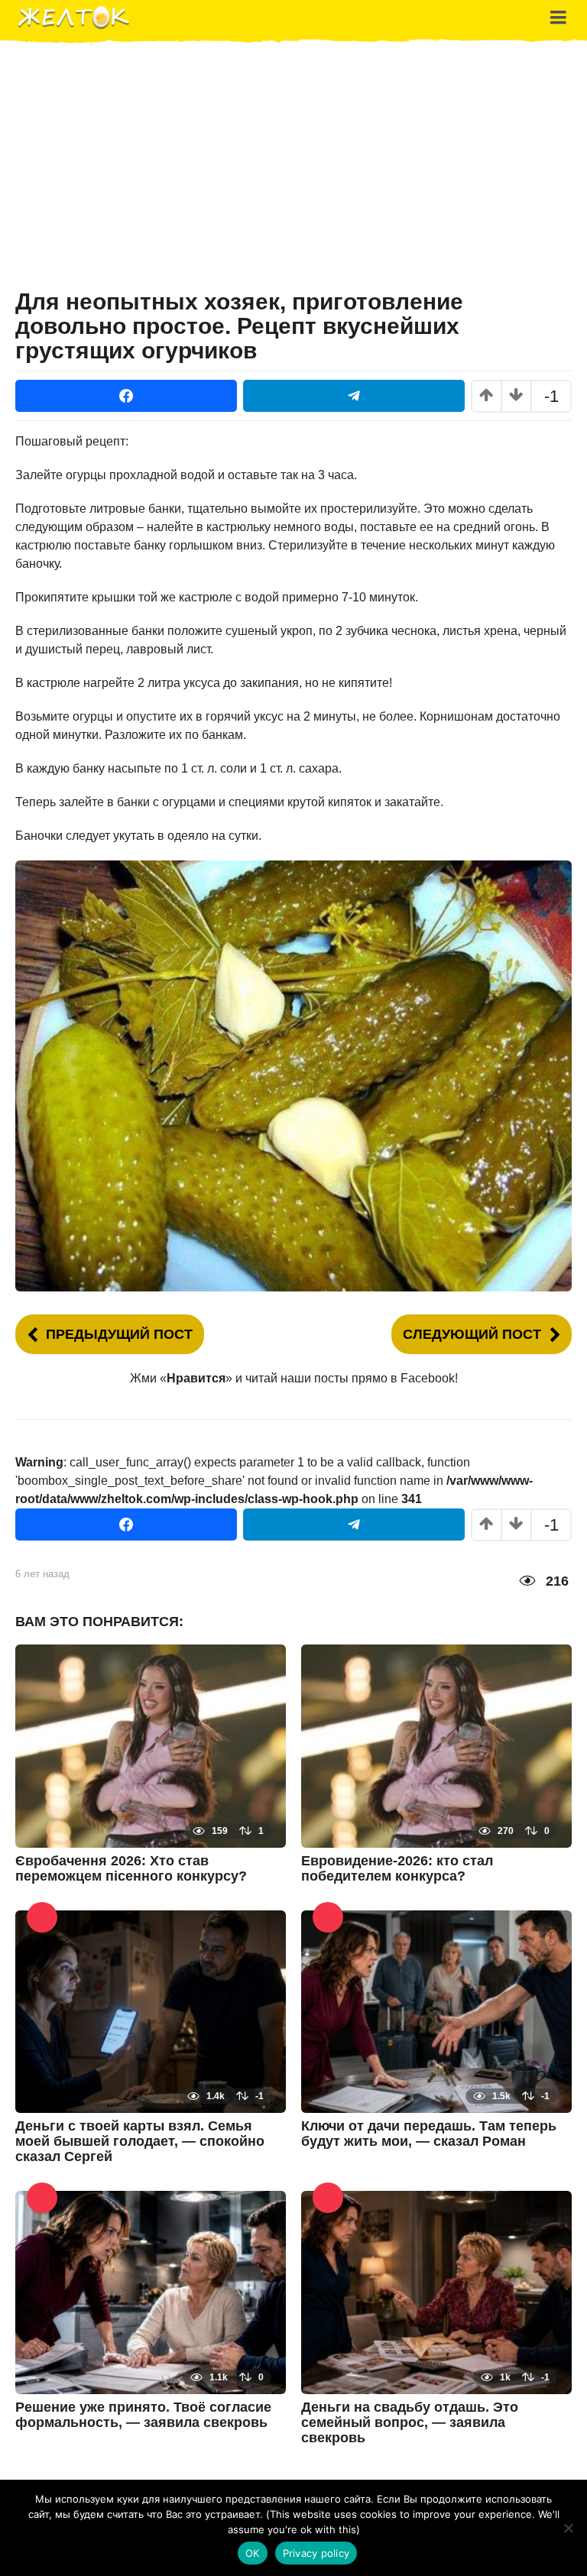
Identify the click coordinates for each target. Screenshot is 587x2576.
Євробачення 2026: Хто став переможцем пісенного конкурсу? (131, 1868)
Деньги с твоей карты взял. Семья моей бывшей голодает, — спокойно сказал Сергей (140, 2141)
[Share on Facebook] (126, 396)
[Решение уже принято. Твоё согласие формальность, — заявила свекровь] (151, 2291)
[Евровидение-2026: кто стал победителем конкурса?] (436, 1745)
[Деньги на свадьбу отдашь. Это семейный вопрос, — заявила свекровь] (436, 2291)
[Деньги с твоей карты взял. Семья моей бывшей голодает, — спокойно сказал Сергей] (151, 2010)
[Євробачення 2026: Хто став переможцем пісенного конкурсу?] (151, 1745)
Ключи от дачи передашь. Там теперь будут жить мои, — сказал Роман (429, 2134)
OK (253, 2553)
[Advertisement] (293, 171)
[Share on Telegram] (354, 396)
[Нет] (568, 2528)
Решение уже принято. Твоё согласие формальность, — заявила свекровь (143, 2415)
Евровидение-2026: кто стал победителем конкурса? (397, 1868)
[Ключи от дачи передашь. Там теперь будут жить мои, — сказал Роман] (436, 2010)
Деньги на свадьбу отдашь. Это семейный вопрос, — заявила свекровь (410, 2422)
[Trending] (42, 1917)
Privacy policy (316, 2553)
